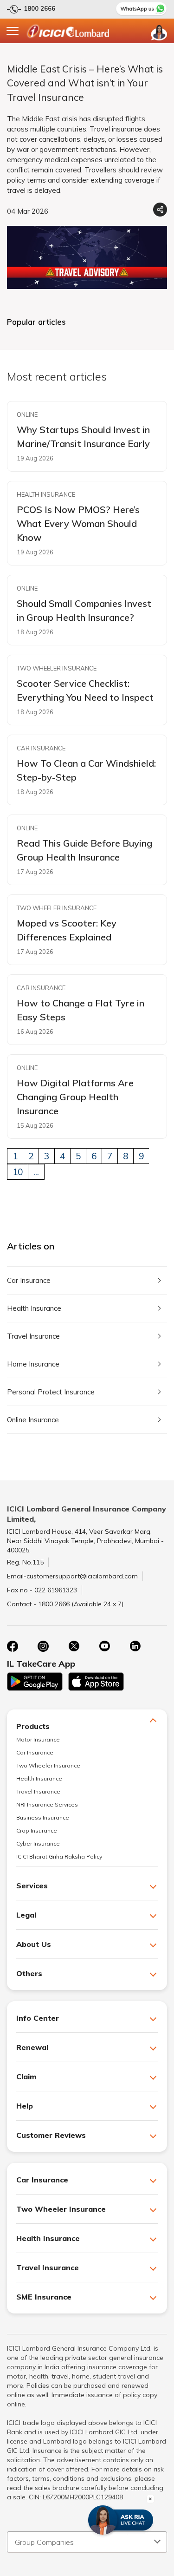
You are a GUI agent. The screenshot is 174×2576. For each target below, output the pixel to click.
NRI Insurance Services (47, 1804)
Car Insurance (29, 1280)
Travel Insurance (33, 1336)
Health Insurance (34, 1308)
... (36, 1172)
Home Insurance (33, 1364)
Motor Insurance (38, 1739)
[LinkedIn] (135, 1646)
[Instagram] (43, 1646)
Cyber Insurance (38, 1843)
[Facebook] (13, 1646)
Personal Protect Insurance (51, 1392)
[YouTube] (104, 1646)
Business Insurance (43, 1817)
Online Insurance (33, 1420)
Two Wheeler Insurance (48, 1765)
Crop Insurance (37, 1830)
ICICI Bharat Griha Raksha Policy (59, 1856)
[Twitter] (74, 1646)
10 (18, 1172)
